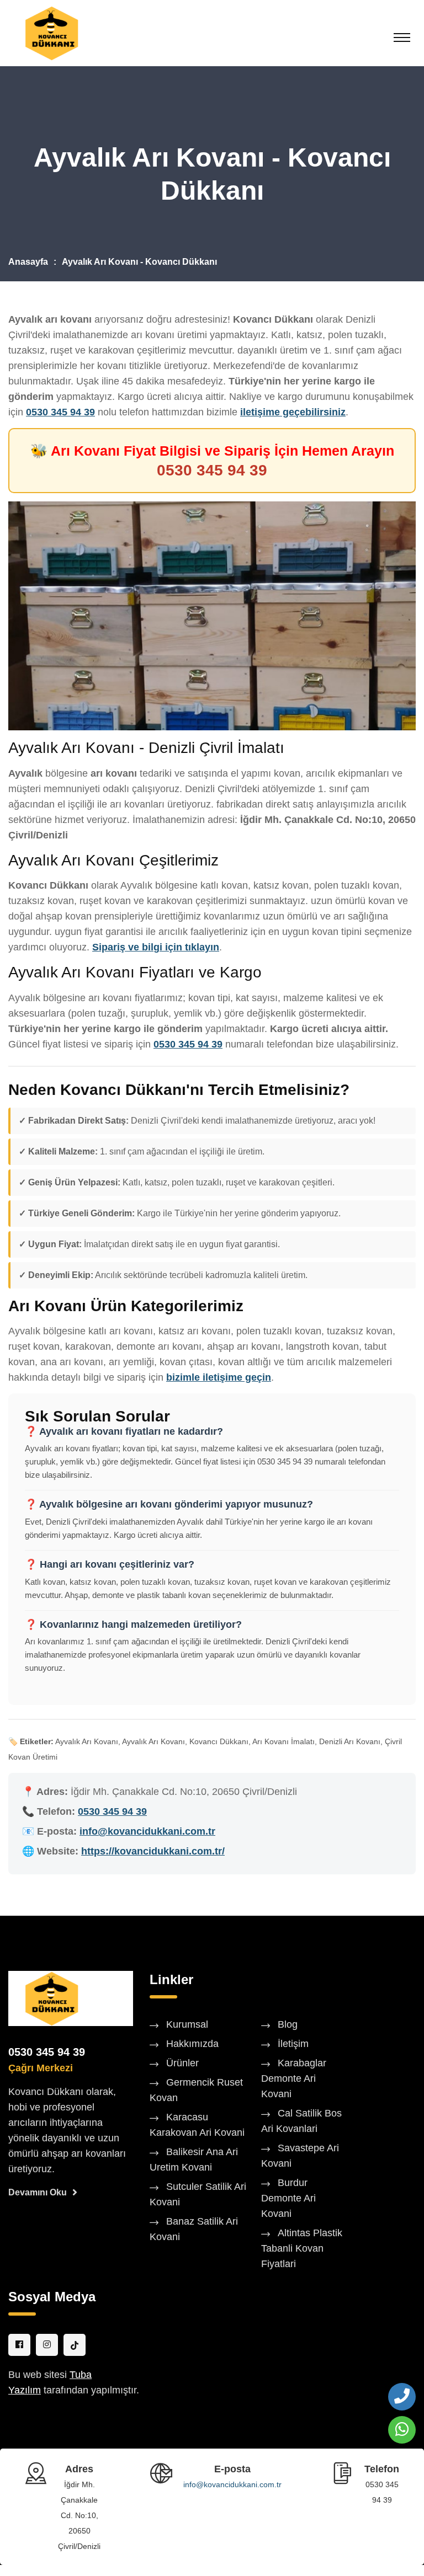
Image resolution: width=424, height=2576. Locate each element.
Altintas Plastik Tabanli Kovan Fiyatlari (302, 2248)
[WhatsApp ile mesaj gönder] (402, 2430)
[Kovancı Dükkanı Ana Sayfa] (51, 1998)
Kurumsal (187, 2024)
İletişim (293, 2044)
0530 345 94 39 (60, 412)
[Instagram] (47, 2345)
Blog (288, 2024)
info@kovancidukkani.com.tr (147, 1831)
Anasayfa (28, 262)
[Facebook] (19, 2345)
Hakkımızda (192, 2044)
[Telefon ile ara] (402, 2397)
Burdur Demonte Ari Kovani (288, 2198)
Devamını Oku (38, 2192)
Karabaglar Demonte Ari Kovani (294, 2078)
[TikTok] (75, 2345)
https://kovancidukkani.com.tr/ (153, 1851)
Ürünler (182, 2063)
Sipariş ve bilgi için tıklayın (156, 947)
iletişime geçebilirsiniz (293, 412)
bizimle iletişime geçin (219, 1377)
